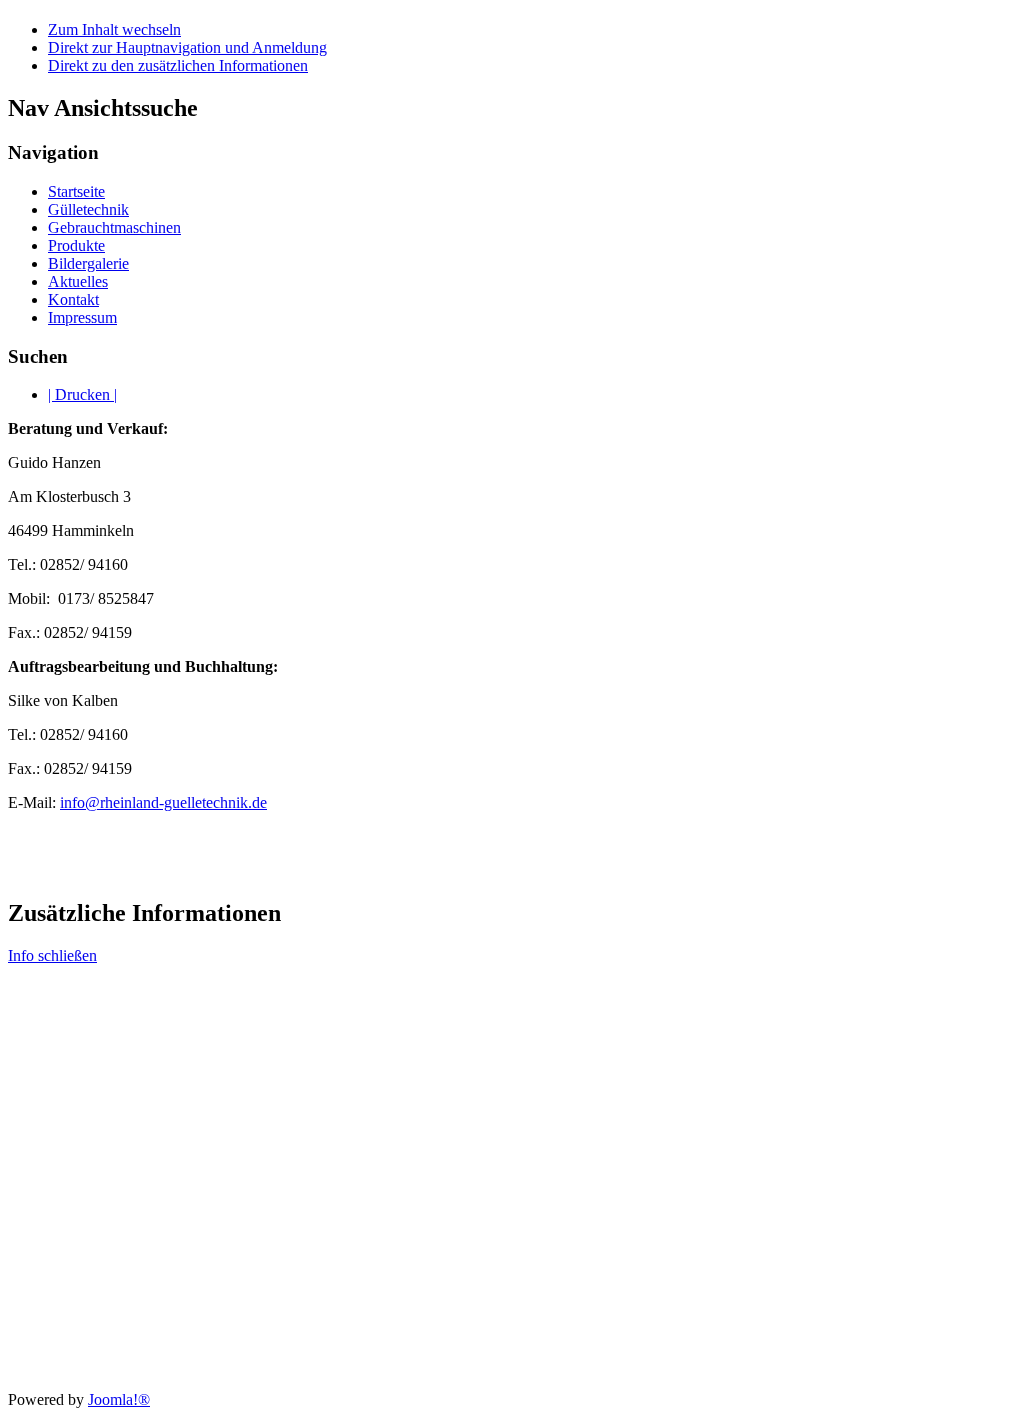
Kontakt (73, 299)
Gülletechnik (88, 209)
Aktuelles (78, 281)
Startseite (76, 191)
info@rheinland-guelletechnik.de (163, 802)
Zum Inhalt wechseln (114, 29)
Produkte (76, 245)
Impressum (82, 317)
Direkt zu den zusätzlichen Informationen (178, 65)
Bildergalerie (88, 263)
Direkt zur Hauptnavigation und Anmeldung (187, 47)
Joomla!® (119, 1399)
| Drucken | (82, 394)
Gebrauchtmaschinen (114, 227)
